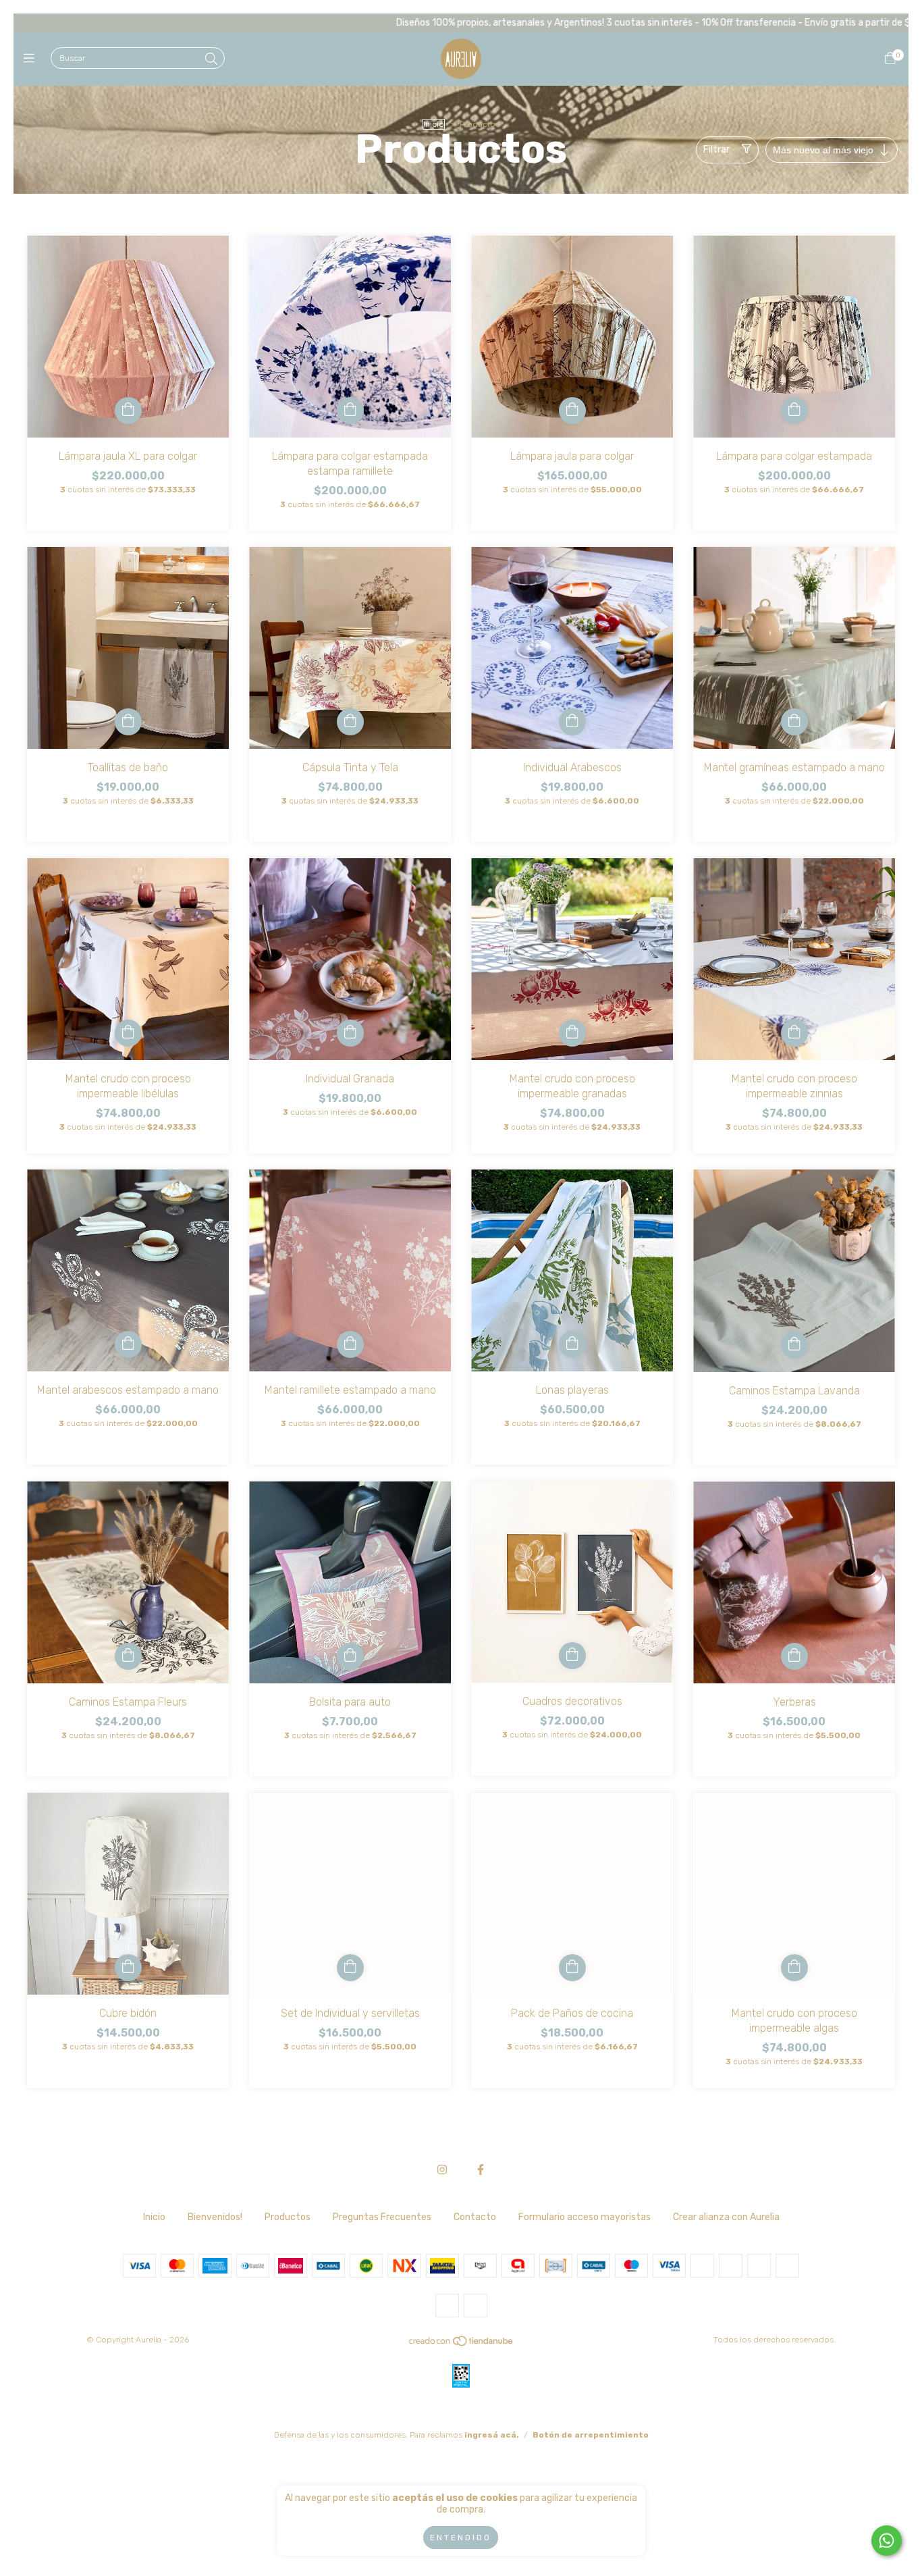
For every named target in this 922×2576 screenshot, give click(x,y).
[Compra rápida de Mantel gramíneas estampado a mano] (794, 722)
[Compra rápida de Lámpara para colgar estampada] (794, 411)
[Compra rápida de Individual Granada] (350, 1033)
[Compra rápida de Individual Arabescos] (572, 722)
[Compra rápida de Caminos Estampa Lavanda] (794, 1345)
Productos (288, 2217)
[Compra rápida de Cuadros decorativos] (572, 1656)
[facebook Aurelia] (481, 2170)
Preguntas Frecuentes (382, 2217)
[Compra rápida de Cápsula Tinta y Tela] (350, 722)
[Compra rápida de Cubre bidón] (128, 1968)
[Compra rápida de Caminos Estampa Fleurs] (128, 1656)
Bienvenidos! (215, 2217)
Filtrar (716, 150)
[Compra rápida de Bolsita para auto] (350, 1656)
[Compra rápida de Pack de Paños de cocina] (572, 1968)
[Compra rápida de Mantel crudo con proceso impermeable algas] (794, 1968)
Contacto (475, 2217)
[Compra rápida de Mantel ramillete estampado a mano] (350, 1344)
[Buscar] (211, 59)
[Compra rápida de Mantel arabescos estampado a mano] (128, 1344)
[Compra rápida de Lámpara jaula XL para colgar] (128, 411)
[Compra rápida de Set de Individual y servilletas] (350, 1968)
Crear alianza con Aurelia (726, 2217)
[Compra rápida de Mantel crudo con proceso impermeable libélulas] (128, 1033)
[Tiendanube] (462, 2344)
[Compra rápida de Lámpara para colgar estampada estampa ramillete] (350, 411)
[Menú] (32, 59)
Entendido (461, 2538)
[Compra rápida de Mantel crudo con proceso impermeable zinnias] (794, 1033)
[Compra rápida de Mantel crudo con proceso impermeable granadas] (572, 1033)
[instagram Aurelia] (442, 2170)
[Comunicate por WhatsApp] (887, 2541)
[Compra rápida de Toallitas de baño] (128, 722)
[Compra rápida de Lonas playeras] (572, 1344)
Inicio (434, 124)
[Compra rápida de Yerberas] (794, 1656)
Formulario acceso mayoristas (585, 2217)
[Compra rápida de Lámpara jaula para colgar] (572, 411)
